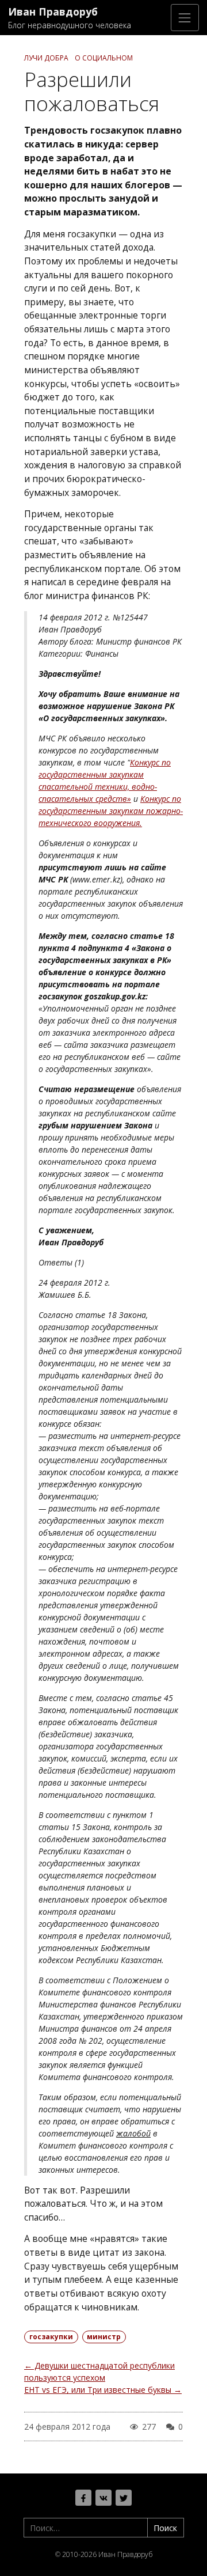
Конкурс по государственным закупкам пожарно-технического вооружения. (111, 811)
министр (104, 2337)
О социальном (104, 58)
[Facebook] (83, 2498)
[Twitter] (124, 2498)
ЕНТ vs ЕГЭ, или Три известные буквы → (103, 2390)
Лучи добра (46, 58)
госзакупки (51, 2337)
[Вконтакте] (103, 2498)
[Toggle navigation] (185, 18)
